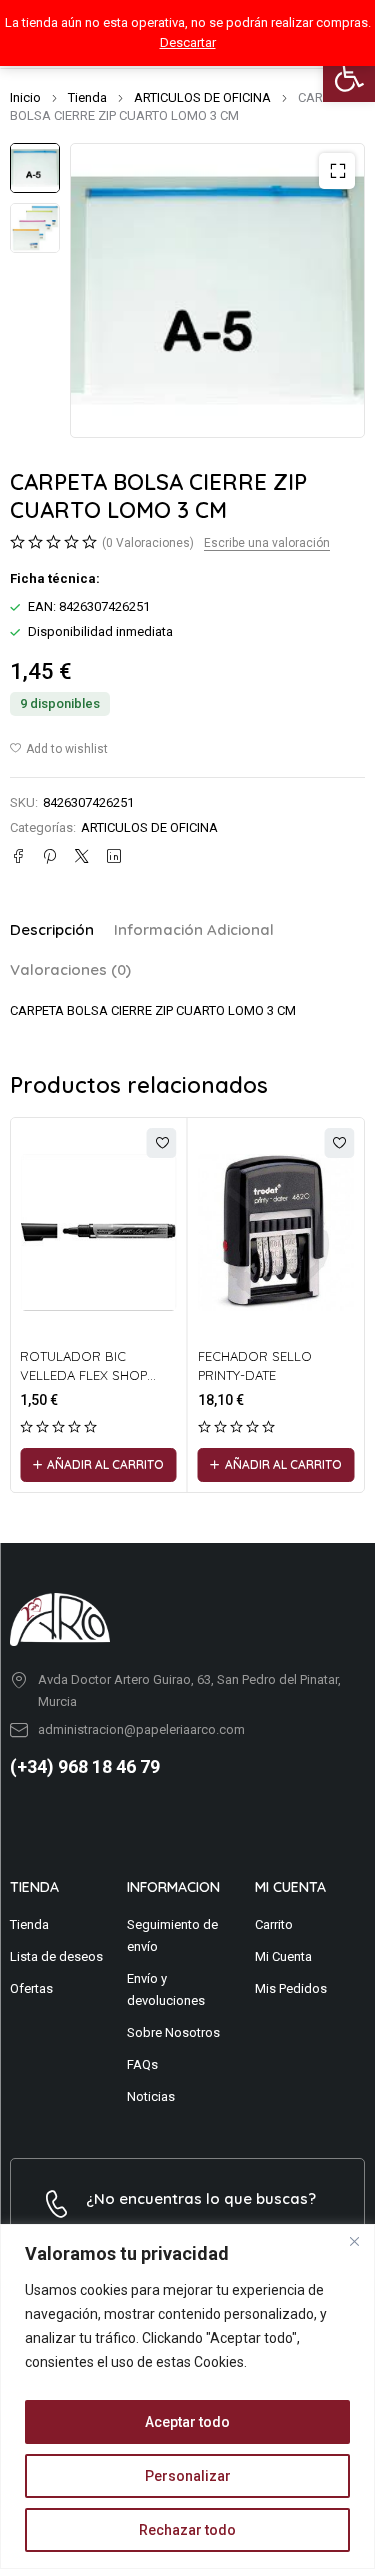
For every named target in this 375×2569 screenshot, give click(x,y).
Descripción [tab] (52, 929)
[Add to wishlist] (59, 749)
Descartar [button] (188, 42)
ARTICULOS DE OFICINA (202, 97)
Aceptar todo (187, 2422)
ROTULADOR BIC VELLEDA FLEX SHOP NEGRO (83, 1375)
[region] (187, 2396)
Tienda (87, 97)
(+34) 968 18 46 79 (85, 1766)
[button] (349, 76)
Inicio (25, 97)
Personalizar (188, 2476)
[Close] (354, 2241)
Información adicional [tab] (194, 929)
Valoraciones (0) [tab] (70, 969)
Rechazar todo (187, 2530)
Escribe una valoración (267, 543)
